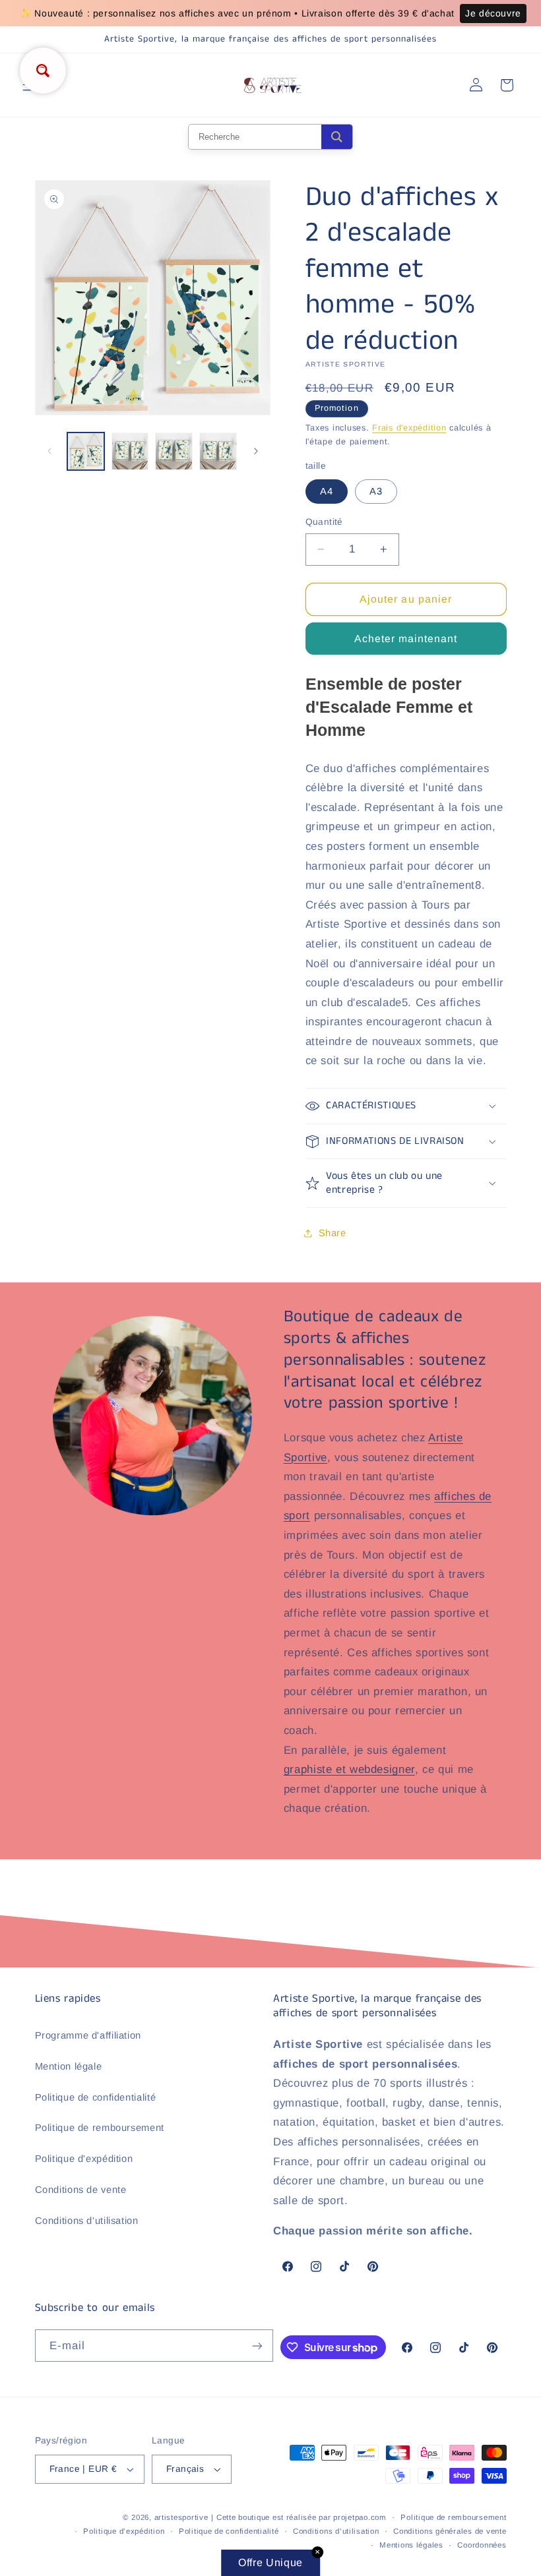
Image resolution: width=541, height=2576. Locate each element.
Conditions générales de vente (450, 2531)
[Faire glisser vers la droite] (256, 452)
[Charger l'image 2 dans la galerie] (130, 451)
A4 (327, 491)
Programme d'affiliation (88, 2035)
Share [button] (333, 1233)
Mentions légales (411, 2545)
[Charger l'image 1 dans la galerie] (86, 451)
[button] (406, 1106)
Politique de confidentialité (96, 2097)
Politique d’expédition (124, 2531)
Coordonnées (482, 2545)
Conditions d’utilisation (336, 2531)
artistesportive (181, 2517)
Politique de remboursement (100, 2128)
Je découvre (493, 13)
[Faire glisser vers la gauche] (49, 452)
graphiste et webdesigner (349, 1769)
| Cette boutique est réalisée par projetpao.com (299, 2517)
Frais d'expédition (409, 428)
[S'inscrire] (257, 2346)
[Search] (337, 137)
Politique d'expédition (84, 2159)
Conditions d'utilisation (87, 2221)
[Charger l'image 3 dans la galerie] (174, 451)
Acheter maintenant (406, 639)
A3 (376, 491)
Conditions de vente (81, 2190)
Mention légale (69, 2066)
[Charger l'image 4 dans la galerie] (218, 451)
